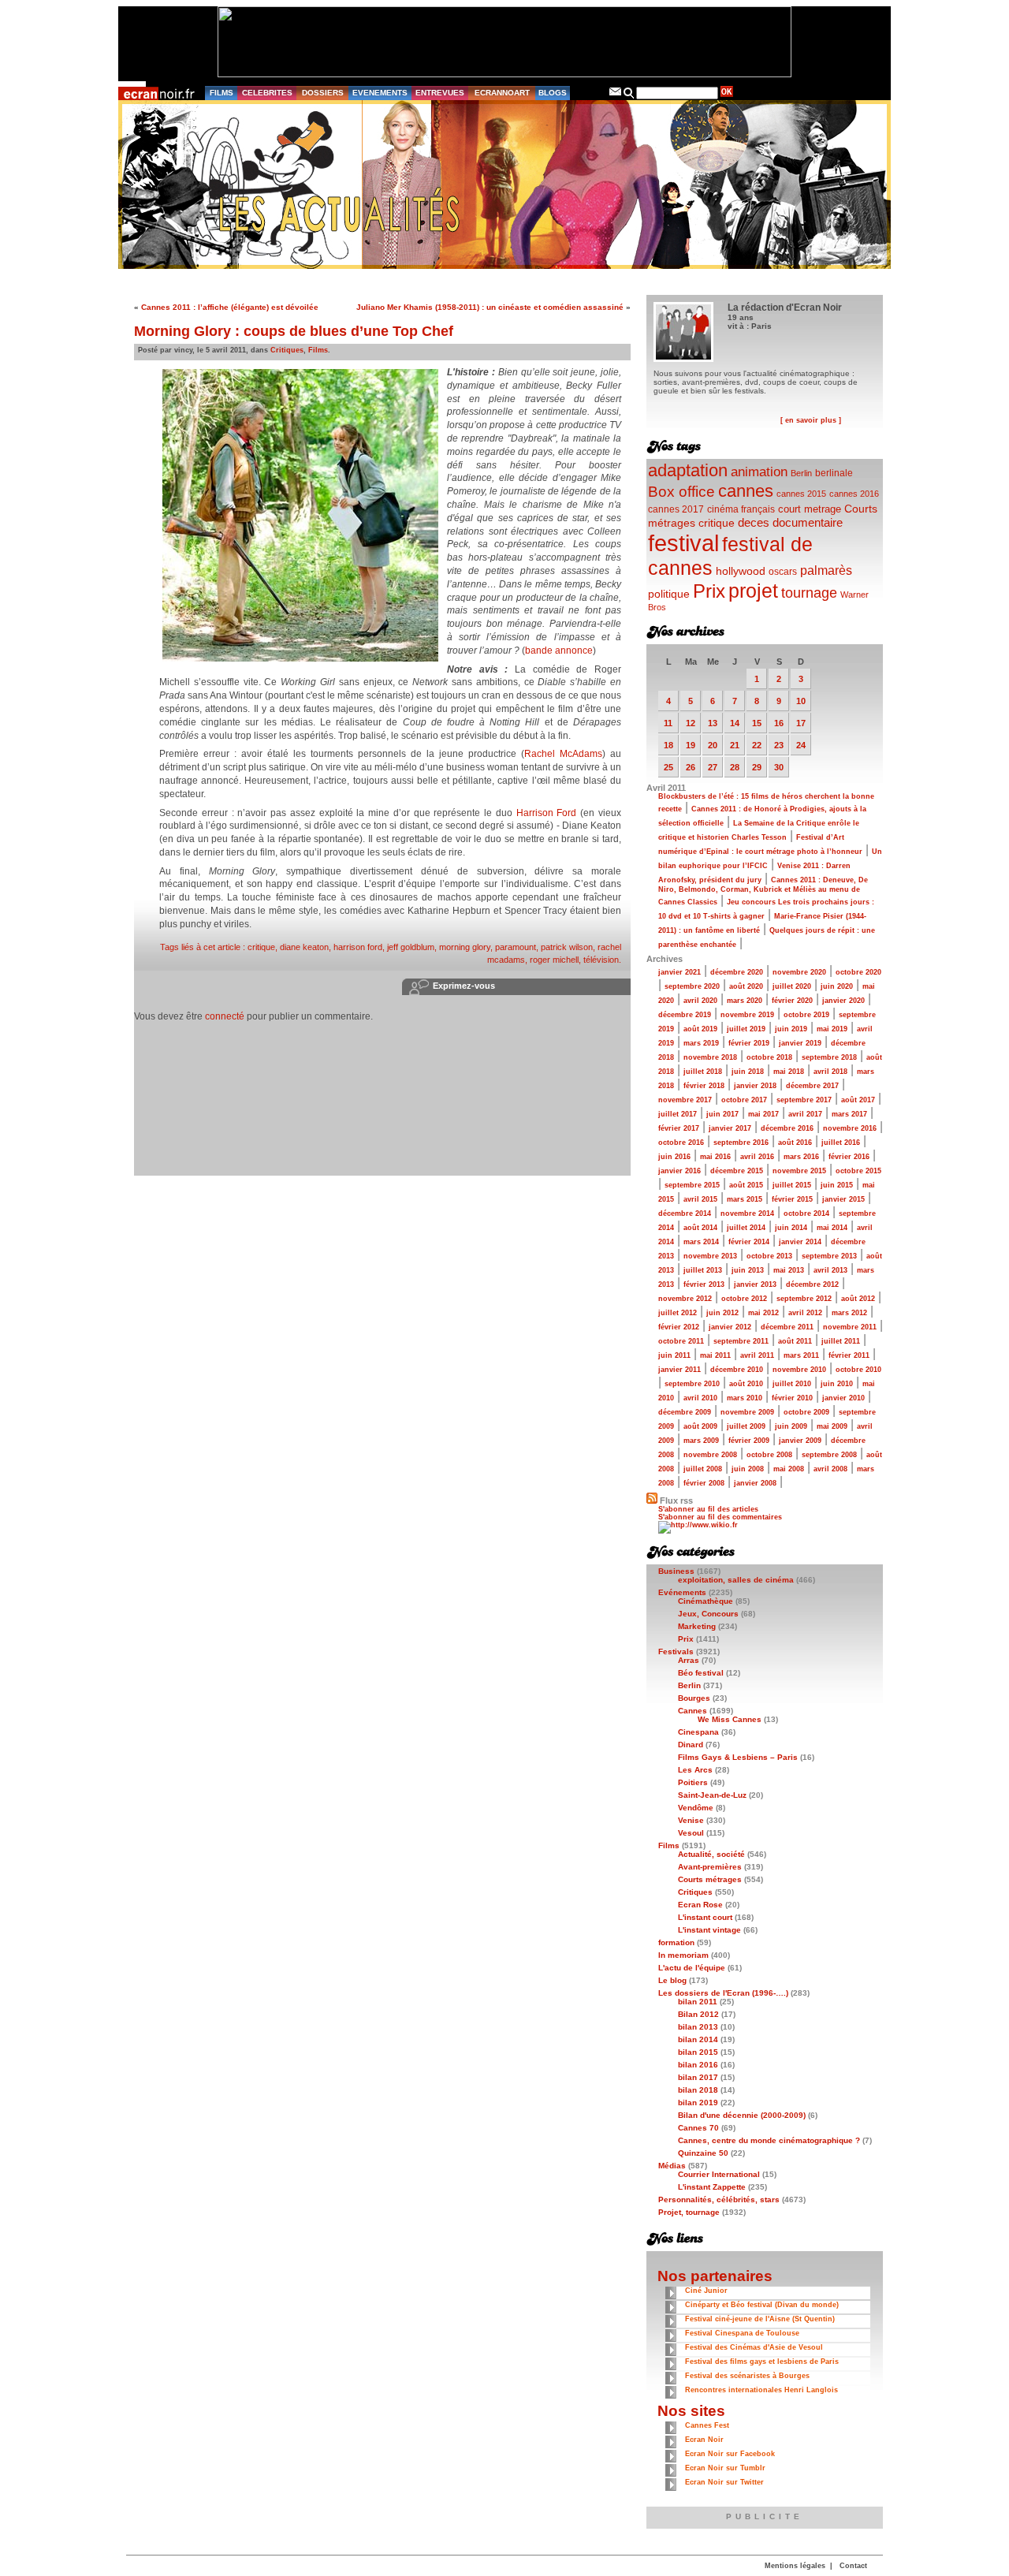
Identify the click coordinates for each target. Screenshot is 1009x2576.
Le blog (672, 1980)
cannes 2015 (801, 494)
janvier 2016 (679, 1171)
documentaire (808, 522)
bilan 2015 (698, 2052)
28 (735, 767)
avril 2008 (830, 1469)
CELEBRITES (267, 93)
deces (754, 522)
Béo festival (701, 1673)
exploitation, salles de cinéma (736, 1580)
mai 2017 (763, 1114)
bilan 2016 (698, 2065)
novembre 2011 (850, 1327)
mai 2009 (832, 1426)
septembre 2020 (692, 986)
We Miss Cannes (730, 1719)
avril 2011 (757, 1355)
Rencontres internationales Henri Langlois (761, 2390)
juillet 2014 (746, 1228)
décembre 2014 (685, 1213)
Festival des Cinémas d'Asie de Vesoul (754, 2347)
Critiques (287, 350)
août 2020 (746, 986)
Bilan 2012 (698, 2014)
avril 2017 (805, 1114)
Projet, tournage (689, 2212)
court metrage (810, 509)
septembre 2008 (829, 1455)
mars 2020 (745, 1001)
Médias (672, 2166)
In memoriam (683, 1955)
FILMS (222, 93)
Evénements (682, 1592)
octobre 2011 (681, 1341)
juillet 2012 (678, 1313)
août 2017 (858, 1100)
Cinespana (698, 1732)
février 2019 (749, 1043)
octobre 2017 (744, 1100)
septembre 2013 (829, 1256)
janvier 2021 (679, 972)
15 (757, 723)
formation (676, 1942)
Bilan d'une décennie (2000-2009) (742, 2115)
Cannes (693, 1711)
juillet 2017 (678, 1114)
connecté (225, 1016)
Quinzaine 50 (703, 2153)
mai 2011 (715, 1355)
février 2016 (849, 1157)
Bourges (694, 1698)
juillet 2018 (703, 1072)
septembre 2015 (692, 1185)
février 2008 (704, 1483)
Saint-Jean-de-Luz (712, 1795)
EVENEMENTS (380, 93)
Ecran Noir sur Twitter (724, 2482)
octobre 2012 (744, 1299)
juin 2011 (674, 1355)
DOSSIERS (323, 93)
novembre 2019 (747, 1015)
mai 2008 (789, 1469)
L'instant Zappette (712, 2187)
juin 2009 (791, 1426)
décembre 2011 (787, 1327)
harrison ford (358, 947)
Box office (681, 492)
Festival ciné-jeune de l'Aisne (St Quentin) (760, 2319)
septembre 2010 (692, 1384)
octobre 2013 (769, 1256)
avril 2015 (700, 1199)
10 (801, 701)
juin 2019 (791, 1029)
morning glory (465, 947)
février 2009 (749, 1441)
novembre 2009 (747, 1412)
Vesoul (691, 1833)
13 (713, 723)
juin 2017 (722, 1114)
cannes (746, 491)
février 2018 (704, 1086)
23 (779, 745)
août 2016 (795, 1143)
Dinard (691, 1745)
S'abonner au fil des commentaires (720, 1517)
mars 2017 (849, 1114)
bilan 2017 (698, 2077)
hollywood (741, 571)
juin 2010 (837, 1384)
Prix (709, 591)
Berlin (801, 473)
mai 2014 (832, 1228)
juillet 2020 (792, 986)
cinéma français (741, 509)
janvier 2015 (843, 1199)
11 (668, 723)
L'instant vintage (709, 1930)
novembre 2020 (799, 972)
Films (318, 350)
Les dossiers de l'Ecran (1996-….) (723, 1993)
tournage (809, 593)
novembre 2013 (710, 1256)
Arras (689, 1660)
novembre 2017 (685, 1100)
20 (713, 745)
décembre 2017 (812, 1086)
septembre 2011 (741, 1341)
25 (668, 767)
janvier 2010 (843, 1398)
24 (801, 745)
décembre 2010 (737, 1370)
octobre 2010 (858, 1370)
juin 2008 (748, 1469)
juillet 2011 (841, 1341)
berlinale (834, 473)
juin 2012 (722, 1313)
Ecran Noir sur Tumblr (725, 2468)
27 (713, 767)
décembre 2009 (685, 1412)
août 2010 (746, 1384)
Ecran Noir (704, 2440)
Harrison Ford (547, 813)
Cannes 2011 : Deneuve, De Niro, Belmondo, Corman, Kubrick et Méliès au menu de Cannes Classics (763, 891)
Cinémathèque (706, 1601)
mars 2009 (701, 1441)
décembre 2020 (737, 972)
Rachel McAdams (563, 754)
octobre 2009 (806, 1412)
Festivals (676, 1651)
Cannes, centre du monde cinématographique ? (769, 2140)
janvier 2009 (800, 1441)
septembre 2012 (804, 1299)
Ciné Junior (706, 2291)
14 (735, 723)
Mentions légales (795, 2566)
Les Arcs (695, 1770)
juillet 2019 (746, 1029)
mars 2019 (701, 1043)
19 (691, 745)
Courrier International (719, 2174)
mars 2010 (745, 1398)
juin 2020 (837, 986)
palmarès (826, 570)
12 (691, 723)
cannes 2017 (676, 509)
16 (779, 723)
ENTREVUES (440, 93)
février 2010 (792, 1398)
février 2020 (792, 1001)
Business (676, 1571)
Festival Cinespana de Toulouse (742, 2333)
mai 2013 (789, 1270)
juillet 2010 (792, 1384)
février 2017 (679, 1128)
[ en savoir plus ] (811, 420)
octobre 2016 (681, 1143)
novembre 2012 (685, 1299)
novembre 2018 (710, 1057)
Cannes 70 (698, 2128)
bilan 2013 (698, 2027)
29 (757, 767)
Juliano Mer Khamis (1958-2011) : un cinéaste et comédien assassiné (490, 307)
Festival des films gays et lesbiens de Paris (762, 2362)
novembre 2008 (710, 1455)
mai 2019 (832, 1029)
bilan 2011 (698, 2002)
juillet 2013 (703, 1270)
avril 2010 (700, 1398)
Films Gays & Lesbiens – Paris (738, 1757)
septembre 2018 (829, 1057)
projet (753, 591)
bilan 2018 (698, 2090)
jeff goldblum (411, 947)
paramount (516, 947)
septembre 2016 (741, 1143)
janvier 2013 (755, 1284)
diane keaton (304, 947)
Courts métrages (710, 1879)
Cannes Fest (707, 2425)
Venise (691, 1820)
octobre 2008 (769, 1455)
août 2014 (700, 1228)
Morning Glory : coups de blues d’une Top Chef (294, 331)
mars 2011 (801, 1355)
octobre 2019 (806, 1015)
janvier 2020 (843, 1001)
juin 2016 (674, 1157)
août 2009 (700, 1426)
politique (669, 594)
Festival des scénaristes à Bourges (747, 2376)
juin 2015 (837, 1185)
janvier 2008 (755, 1483)
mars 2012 (849, 1313)
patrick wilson (567, 947)
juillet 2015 (792, 1185)
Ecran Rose (700, 1905)
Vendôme (696, 1808)
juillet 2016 (841, 1143)
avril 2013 (830, 1270)
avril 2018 (830, 1072)
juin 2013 (748, 1270)
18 (668, 745)
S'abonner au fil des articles (708, 1509)
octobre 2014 (806, 1213)
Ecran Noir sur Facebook (730, 2454)
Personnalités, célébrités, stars (719, 2199)
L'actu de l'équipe (692, 1968)
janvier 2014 (800, 1242)
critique (261, 947)
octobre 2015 (858, 1171)
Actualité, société (711, 1854)
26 (691, 767)
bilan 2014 (698, 2039)
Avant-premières (710, 1867)
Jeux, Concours (708, 1614)
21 (735, 745)
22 (757, 745)
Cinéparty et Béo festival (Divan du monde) (762, 2305)
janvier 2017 (730, 1128)
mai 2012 (763, 1313)
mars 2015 (745, 1199)
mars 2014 (701, 1242)
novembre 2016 (850, 1128)
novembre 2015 (799, 1171)
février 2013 (704, 1284)
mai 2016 (715, 1157)
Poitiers (693, 1782)
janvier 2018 (755, 1086)
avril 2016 (757, 1157)
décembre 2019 (685, 1015)
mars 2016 (801, 1157)
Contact (853, 2566)
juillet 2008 (703, 1469)
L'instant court (705, 1917)
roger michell (554, 960)
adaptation (688, 470)
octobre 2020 (858, 972)
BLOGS (553, 93)
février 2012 (679, 1327)
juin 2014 (791, 1228)
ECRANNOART (502, 93)
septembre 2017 (804, 1100)
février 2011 (849, 1355)
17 (801, 723)
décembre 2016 (787, 1128)
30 (779, 767)
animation (759, 472)
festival (683, 543)
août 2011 (795, 1341)
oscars (783, 572)
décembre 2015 (737, 1171)
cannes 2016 (854, 494)
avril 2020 (700, 1001)
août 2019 (700, 1029)
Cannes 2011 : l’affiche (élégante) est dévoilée (230, 307)
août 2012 (858, 1299)
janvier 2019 (800, 1043)
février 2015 (792, 1199)
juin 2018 (748, 1072)
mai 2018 (789, 1072)
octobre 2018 (769, 1057)
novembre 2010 (799, 1370)
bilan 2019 (698, 2103)
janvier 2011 (679, 1370)
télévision (601, 960)
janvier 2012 (730, 1327)
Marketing (697, 1626)
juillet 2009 (746, 1426)
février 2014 (749, 1242)
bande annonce (559, 651)
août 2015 (746, 1185)
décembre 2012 (812, 1284)
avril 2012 (805, 1313)
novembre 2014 (747, 1213)
